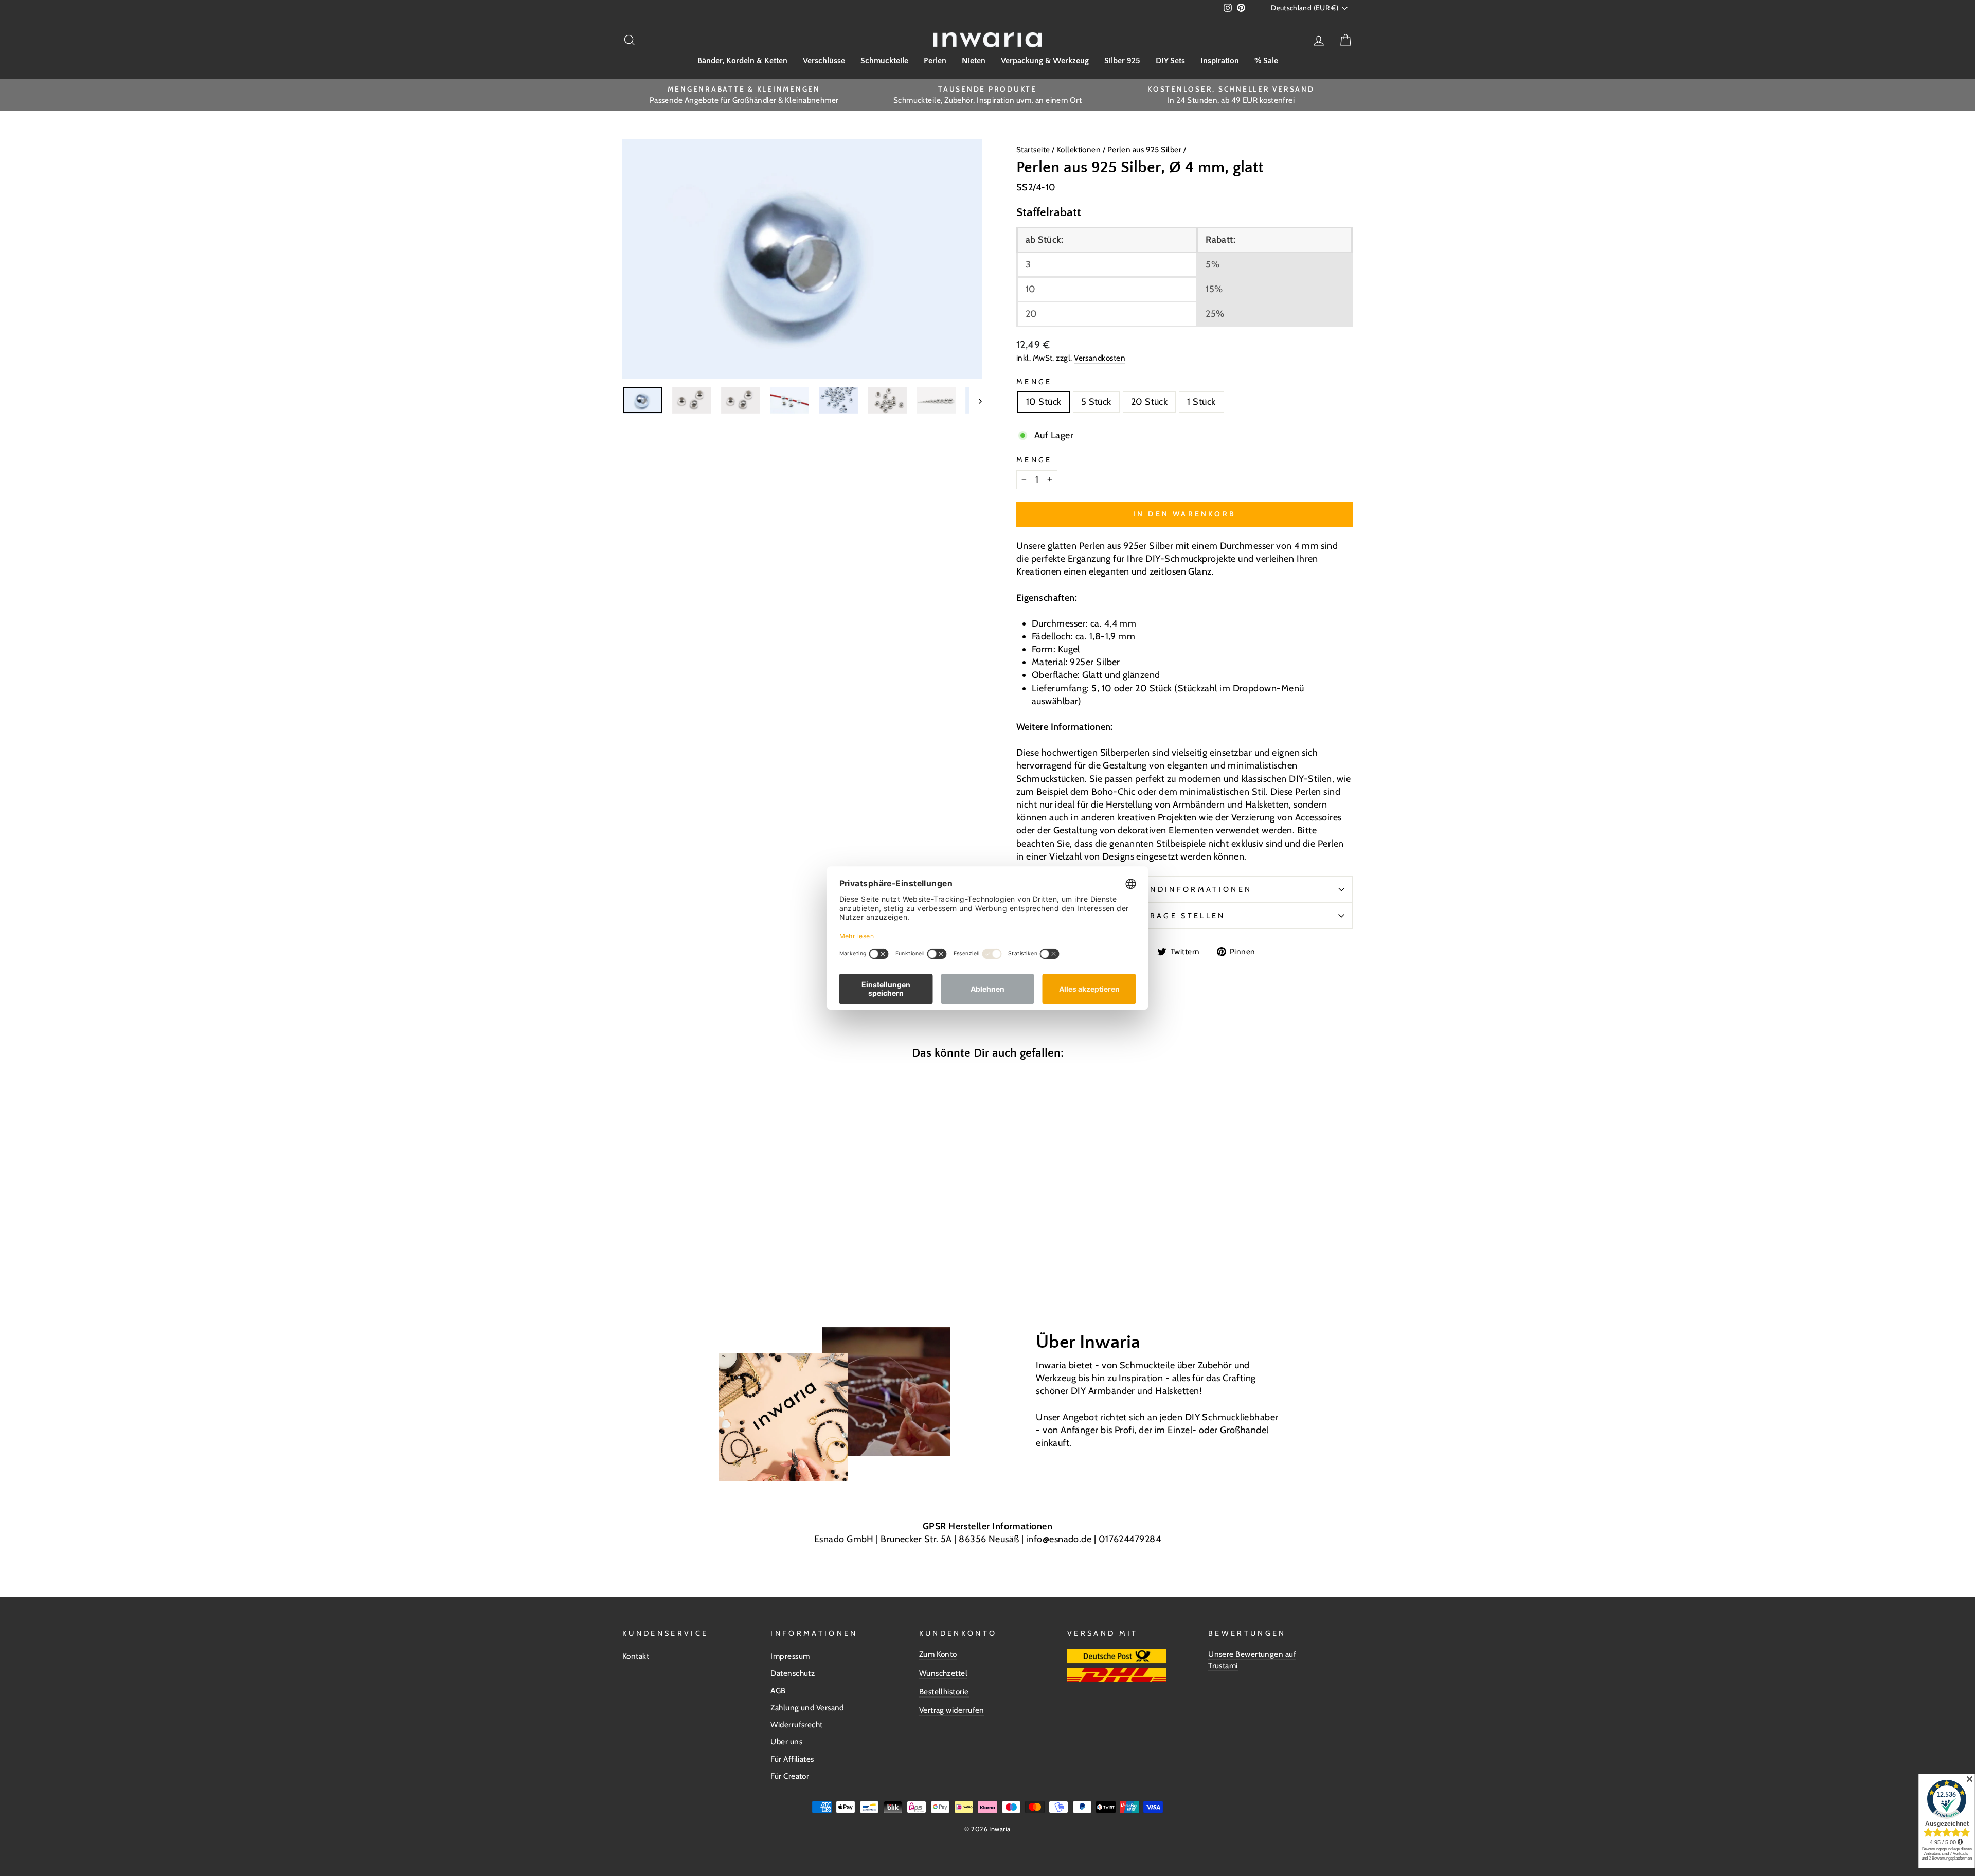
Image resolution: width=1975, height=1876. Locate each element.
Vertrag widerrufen (952, 1710)
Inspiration (1220, 61)
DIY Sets (1170, 61)
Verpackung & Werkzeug (1045, 61)
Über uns (786, 1741)
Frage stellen (1184, 916)
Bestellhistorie (944, 1692)
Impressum (790, 1656)
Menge (1034, 382)
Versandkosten (1100, 358)
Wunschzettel (943, 1673)
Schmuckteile (884, 61)
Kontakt (636, 1656)
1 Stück (1201, 402)
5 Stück (1096, 402)
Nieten (974, 61)
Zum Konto (938, 1654)
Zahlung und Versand (807, 1708)
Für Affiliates (792, 1759)
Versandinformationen (1184, 889)
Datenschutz (793, 1673)
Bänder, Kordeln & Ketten (742, 61)
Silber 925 (1122, 61)
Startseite (1034, 149)
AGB (778, 1691)
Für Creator (790, 1776)
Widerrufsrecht (796, 1725)
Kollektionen (1080, 149)
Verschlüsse (824, 61)
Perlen (935, 61)
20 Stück (1150, 402)
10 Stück (1044, 402)
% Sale (1266, 61)
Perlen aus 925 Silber (1144, 149)
